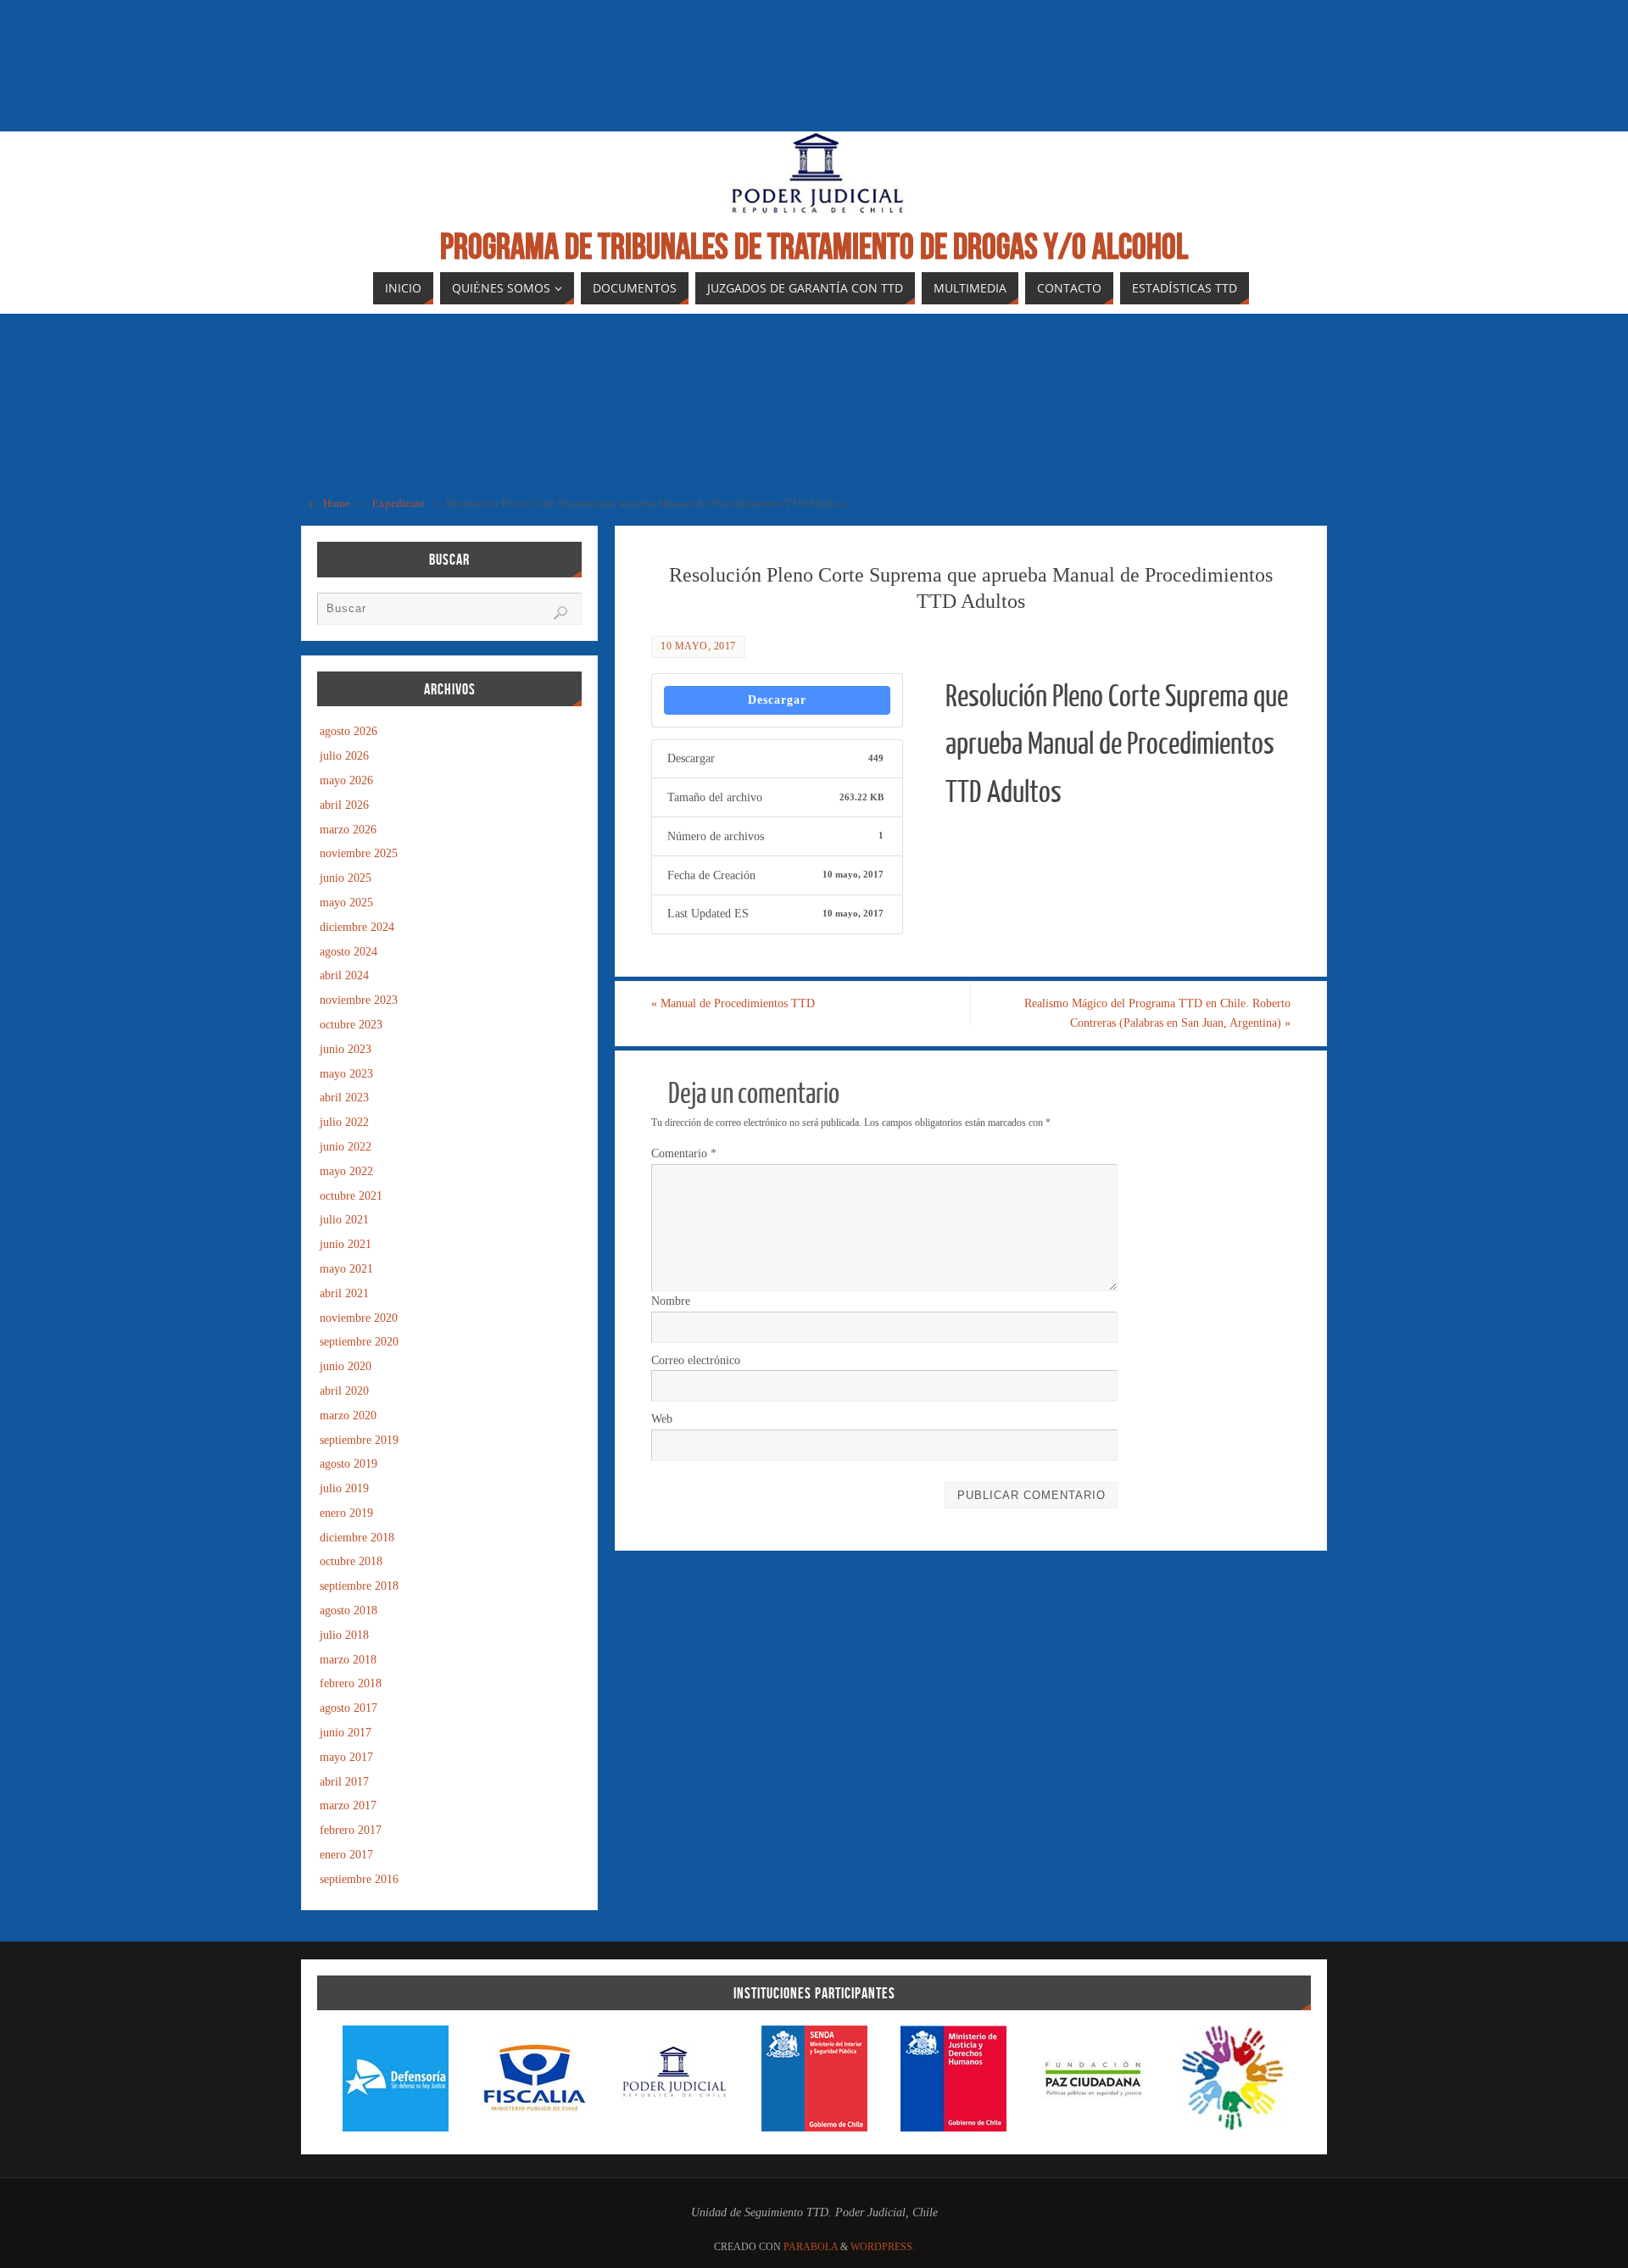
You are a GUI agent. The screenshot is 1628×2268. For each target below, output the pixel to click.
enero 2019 (346, 1513)
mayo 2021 (346, 1269)
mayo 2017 (346, 1757)
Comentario (684, 1154)
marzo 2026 (348, 830)
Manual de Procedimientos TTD (733, 1003)
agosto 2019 (348, 1464)
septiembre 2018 (359, 1586)
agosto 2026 (348, 731)
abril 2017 (344, 1782)
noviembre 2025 (359, 853)
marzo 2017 (348, 1805)
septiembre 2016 (359, 1879)
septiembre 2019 (359, 1440)
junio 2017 (346, 1733)
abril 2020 (344, 1391)
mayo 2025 (346, 903)
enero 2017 (346, 1855)
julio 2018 (344, 1635)
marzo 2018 (348, 1660)
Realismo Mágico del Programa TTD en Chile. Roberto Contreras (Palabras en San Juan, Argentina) (1157, 1014)
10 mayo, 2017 (698, 646)
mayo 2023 (346, 1074)
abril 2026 (344, 805)
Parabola (811, 2247)
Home (337, 504)
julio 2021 (344, 1220)
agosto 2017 (348, 1708)
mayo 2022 (346, 1171)
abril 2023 (344, 1098)
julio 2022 (344, 1122)
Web (662, 1419)
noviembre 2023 (359, 1000)
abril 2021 (344, 1293)
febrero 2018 (351, 1683)
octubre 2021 (351, 1196)
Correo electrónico (696, 1360)
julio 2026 (344, 756)
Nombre (671, 1301)
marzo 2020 (348, 1415)
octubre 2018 (351, 1561)
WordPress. (883, 2247)
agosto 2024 (348, 952)
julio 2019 (344, 1488)
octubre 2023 (351, 1025)
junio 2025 (346, 878)
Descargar (777, 700)
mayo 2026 (346, 780)
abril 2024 (344, 975)
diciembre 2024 (357, 927)
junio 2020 (346, 1366)
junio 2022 (346, 1147)
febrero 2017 (351, 1830)
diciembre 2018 (357, 1538)
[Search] (560, 613)
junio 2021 (346, 1244)
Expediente (399, 504)
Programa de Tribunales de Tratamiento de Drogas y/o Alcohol (814, 246)
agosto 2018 (348, 1610)
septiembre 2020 (359, 1342)
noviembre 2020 (359, 1318)
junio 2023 (346, 1049)
